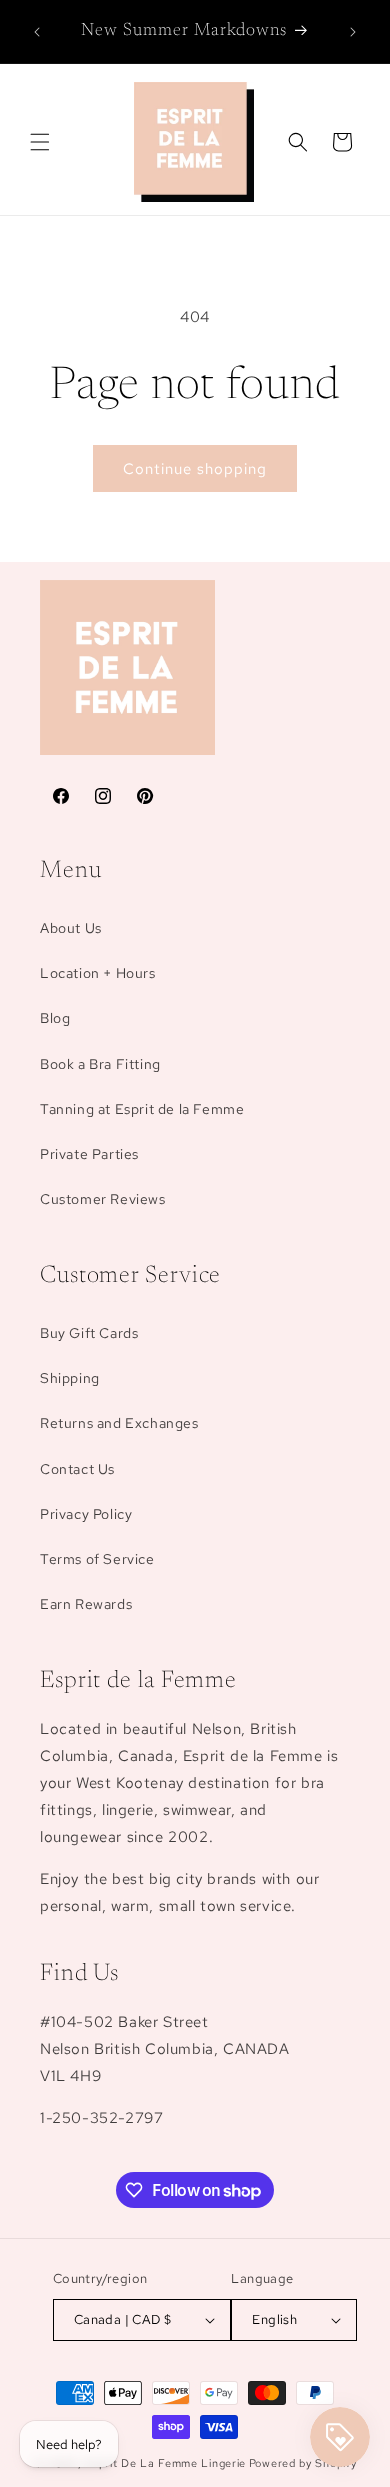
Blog (55, 1018)
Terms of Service (97, 1559)
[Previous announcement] (37, 32)
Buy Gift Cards (89, 1333)
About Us (71, 928)
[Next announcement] (353, 32)
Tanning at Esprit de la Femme (142, 1109)
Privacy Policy (86, 1514)
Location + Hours (98, 973)
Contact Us (77, 1469)
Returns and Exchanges (119, 1423)
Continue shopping (195, 469)
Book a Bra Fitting (100, 1064)
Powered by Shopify (303, 2463)
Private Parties (89, 1154)
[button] (40, 142)
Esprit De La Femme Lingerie (165, 2463)
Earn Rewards (86, 1604)
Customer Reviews (103, 1199)
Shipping (70, 1378)
